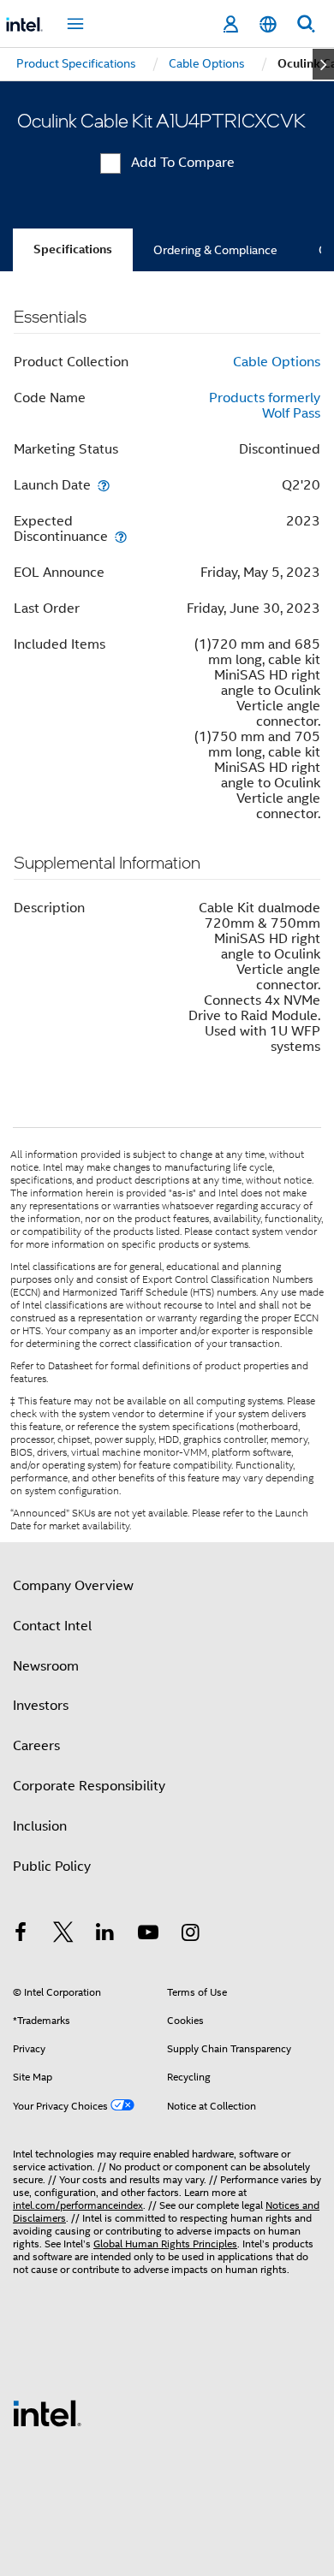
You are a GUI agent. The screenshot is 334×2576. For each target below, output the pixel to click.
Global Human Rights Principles (165, 2244)
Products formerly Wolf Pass (265, 406)
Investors (41, 1706)
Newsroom (46, 1666)
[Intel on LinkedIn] (105, 1935)
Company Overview (73, 1586)
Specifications (73, 249)
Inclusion (40, 1826)
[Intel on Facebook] (21, 1935)
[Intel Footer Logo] (47, 2413)
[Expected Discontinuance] (121, 536)
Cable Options (277, 362)
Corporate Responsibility (89, 1786)
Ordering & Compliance (215, 250)
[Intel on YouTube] (148, 1935)
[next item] (323, 64)
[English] (268, 24)
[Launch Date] (104, 485)
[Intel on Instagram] (190, 1935)
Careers (36, 1746)
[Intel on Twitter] (63, 1935)
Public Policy (52, 1867)
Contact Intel (52, 1626)
